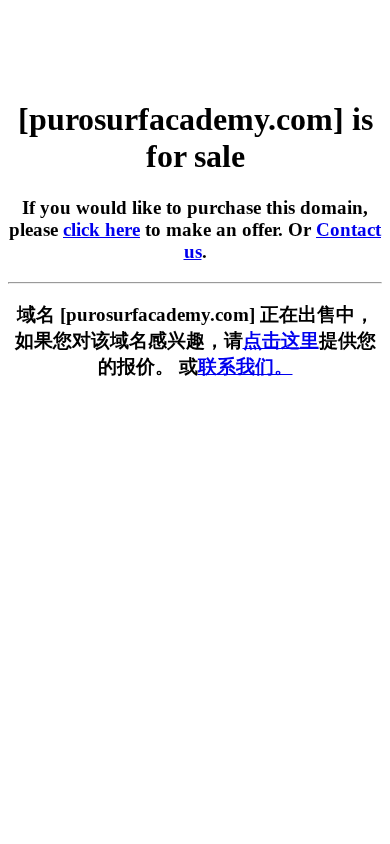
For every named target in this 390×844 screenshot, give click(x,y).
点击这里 (281, 340)
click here (101, 229)
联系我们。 (245, 366)
